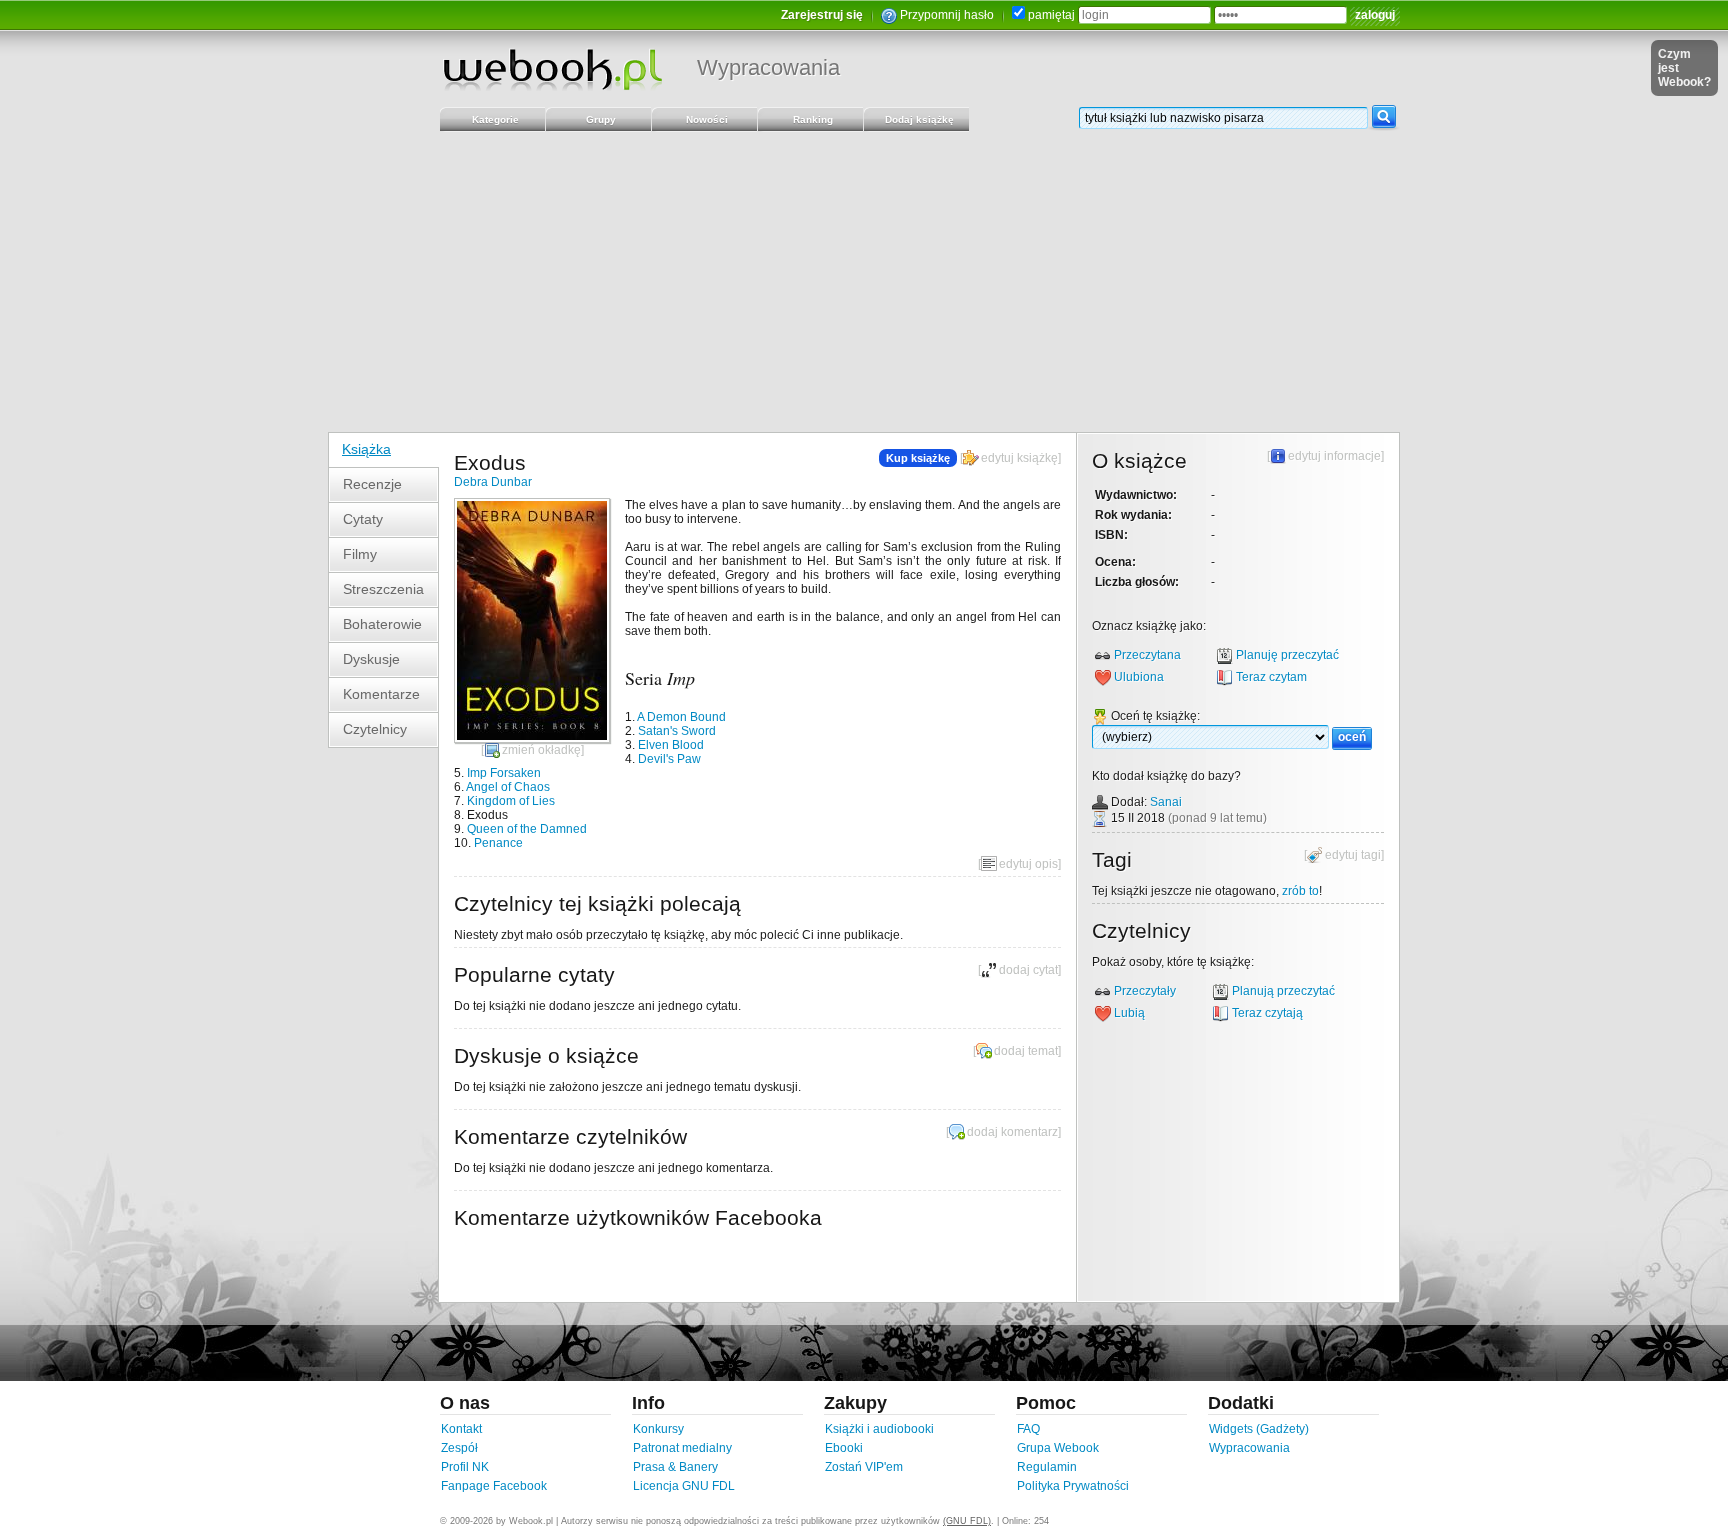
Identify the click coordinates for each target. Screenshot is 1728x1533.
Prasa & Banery (675, 1467)
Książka (366, 449)
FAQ (1028, 1429)
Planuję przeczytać (1287, 655)
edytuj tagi (1353, 855)
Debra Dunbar (493, 482)
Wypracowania (768, 67)
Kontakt (461, 1429)
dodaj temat (1026, 1051)
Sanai (1166, 802)
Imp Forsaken (504, 773)
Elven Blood (671, 745)
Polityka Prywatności (1073, 1486)
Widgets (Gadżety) (1259, 1429)
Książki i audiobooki (879, 1429)
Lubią (1129, 1013)
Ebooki (844, 1448)
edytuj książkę (1019, 458)
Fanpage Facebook (494, 1486)
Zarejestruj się (822, 15)
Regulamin (1047, 1467)
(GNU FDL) (967, 1521)
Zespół (459, 1448)
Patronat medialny (682, 1448)
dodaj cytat (1028, 970)
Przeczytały (1145, 991)
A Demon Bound (681, 717)
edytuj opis (1028, 864)
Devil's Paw (669, 759)
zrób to (1300, 891)
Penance (498, 843)
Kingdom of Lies (511, 801)
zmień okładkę (541, 750)
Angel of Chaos (508, 787)
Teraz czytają (1267, 1013)
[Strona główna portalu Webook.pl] (552, 69)
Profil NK (465, 1467)
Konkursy (658, 1429)
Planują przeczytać (1283, 991)
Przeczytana (1147, 655)
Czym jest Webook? (1684, 68)
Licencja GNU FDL (684, 1486)
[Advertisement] (864, 282)
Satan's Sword (677, 731)
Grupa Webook (1058, 1448)
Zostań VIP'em (864, 1467)
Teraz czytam (1271, 677)
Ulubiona (1139, 677)
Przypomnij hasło (947, 15)
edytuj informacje (1334, 456)
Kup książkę (918, 458)
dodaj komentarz (1012, 1132)
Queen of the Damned (527, 829)
